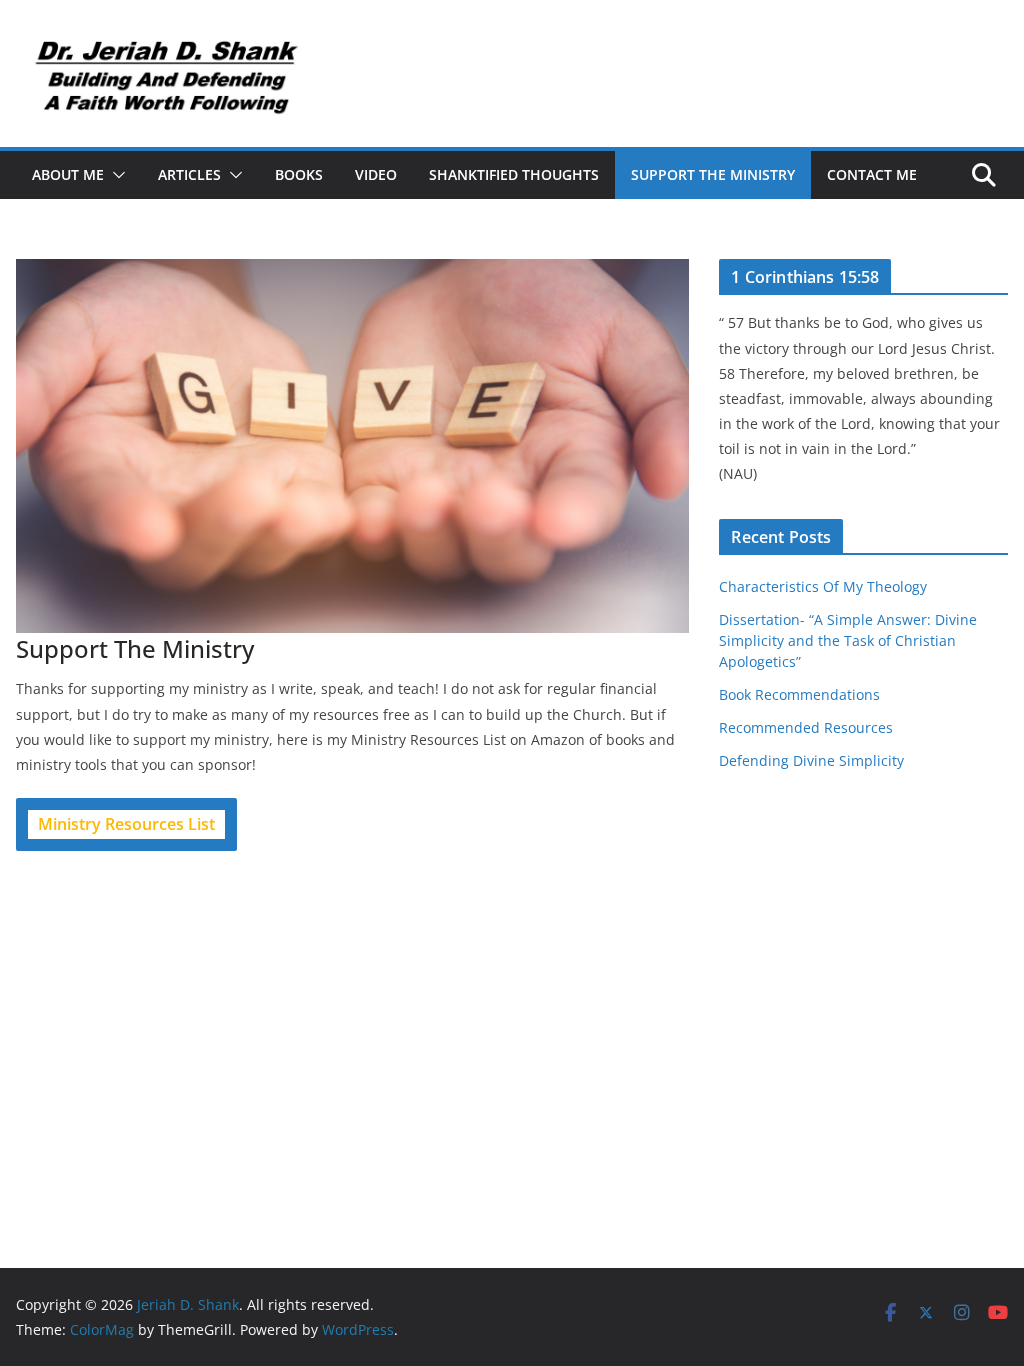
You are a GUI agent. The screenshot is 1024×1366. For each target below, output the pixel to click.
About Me (68, 174)
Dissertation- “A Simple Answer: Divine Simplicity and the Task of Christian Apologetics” (848, 640)
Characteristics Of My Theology (823, 586)
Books (299, 174)
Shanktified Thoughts (514, 174)
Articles (189, 174)
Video (376, 174)
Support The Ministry (713, 174)
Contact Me (872, 174)
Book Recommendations (799, 694)
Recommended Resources (806, 727)
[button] (115, 175)
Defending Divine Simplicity (811, 760)
